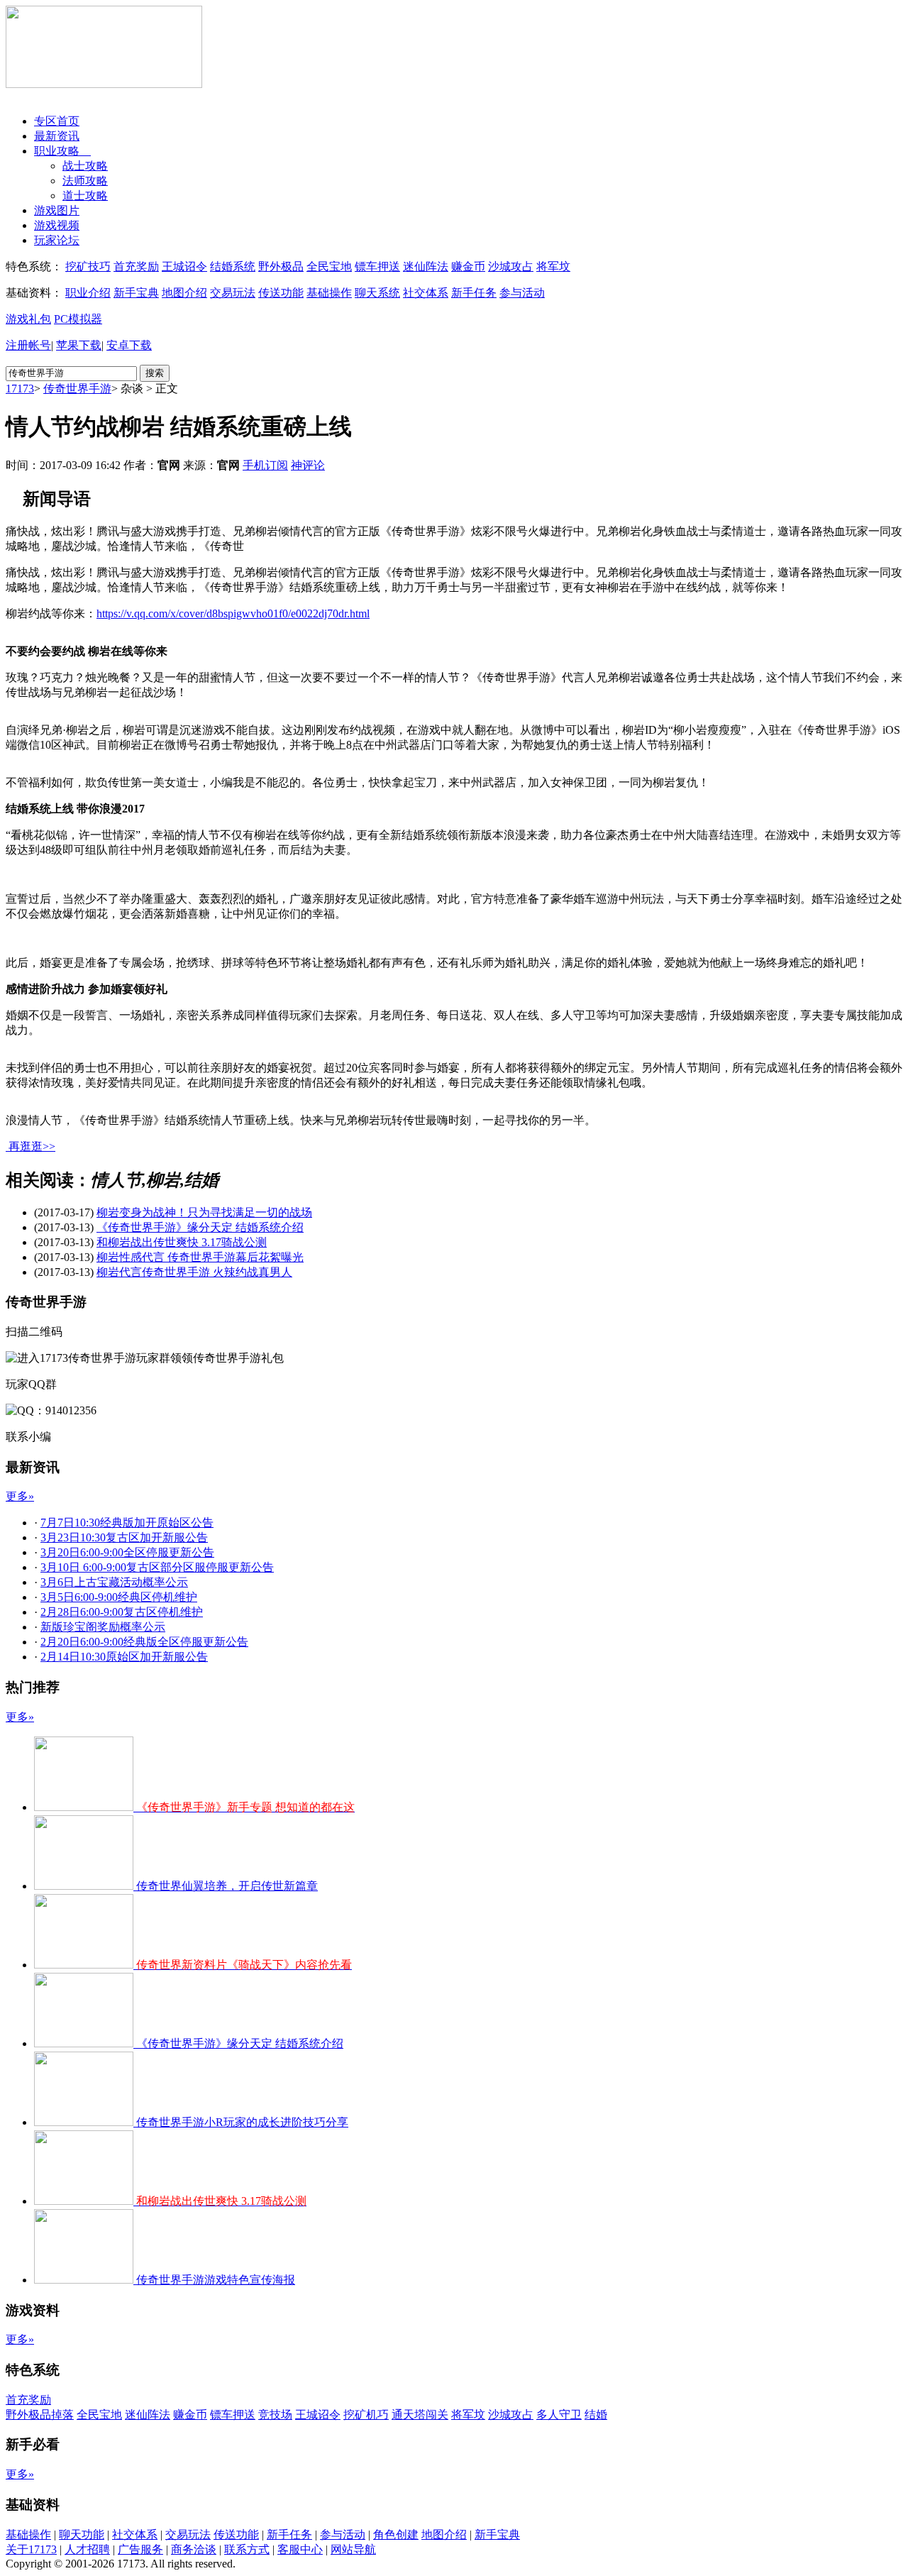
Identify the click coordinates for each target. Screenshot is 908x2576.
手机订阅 (265, 465)
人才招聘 (87, 2549)
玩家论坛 (57, 240)
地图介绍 (184, 293)
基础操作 (329, 293)
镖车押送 (377, 266)
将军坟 (553, 266)
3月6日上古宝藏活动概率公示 (114, 1582)
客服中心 (300, 2549)
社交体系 (426, 293)
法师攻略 (85, 181)
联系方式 (247, 2549)
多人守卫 (559, 2415)
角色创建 (396, 2534)
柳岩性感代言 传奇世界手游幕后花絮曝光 (200, 1257)
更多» (20, 1496)
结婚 (596, 2415)
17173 (20, 389)
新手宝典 (136, 293)
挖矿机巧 (366, 2415)
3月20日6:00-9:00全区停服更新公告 (127, 1552)
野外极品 (281, 266)
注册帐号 (28, 345)
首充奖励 (136, 266)
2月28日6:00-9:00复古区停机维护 (122, 1612)
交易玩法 (233, 293)
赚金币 (468, 266)
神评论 (308, 465)
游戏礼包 (28, 319)
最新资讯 (57, 136)
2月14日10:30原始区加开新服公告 (124, 1657)
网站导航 (353, 2549)
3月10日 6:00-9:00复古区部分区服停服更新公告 (157, 1567)
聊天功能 (82, 2534)
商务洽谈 (194, 2549)
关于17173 (31, 2549)
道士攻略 (85, 196)
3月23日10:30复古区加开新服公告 (124, 1537)
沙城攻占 (511, 266)
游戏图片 (57, 210)
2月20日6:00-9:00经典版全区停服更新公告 (144, 1642)
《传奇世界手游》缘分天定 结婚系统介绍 (200, 1227)
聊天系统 (377, 293)
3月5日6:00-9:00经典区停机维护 (119, 1597)
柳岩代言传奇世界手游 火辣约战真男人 (194, 1272)
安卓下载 (129, 345)
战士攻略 (85, 166)
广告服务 (140, 2549)
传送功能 (281, 293)
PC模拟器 (78, 319)
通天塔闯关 (420, 2415)
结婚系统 (233, 266)
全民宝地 (329, 266)
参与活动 (522, 293)
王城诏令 (184, 266)
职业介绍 (88, 293)
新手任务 (474, 293)
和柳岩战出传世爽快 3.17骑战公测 (182, 1242)
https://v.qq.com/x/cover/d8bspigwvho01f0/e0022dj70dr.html (233, 613)
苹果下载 (79, 345)
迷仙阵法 (426, 266)
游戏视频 (57, 225)
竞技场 (275, 2415)
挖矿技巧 (88, 266)
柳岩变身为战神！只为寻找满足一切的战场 (204, 1212)
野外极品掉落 (40, 2415)
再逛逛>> (32, 1146)
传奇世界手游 (77, 389)
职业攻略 (62, 151)
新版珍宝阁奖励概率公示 (103, 1627)
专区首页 (57, 121)
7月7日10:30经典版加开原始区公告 (127, 1523)
